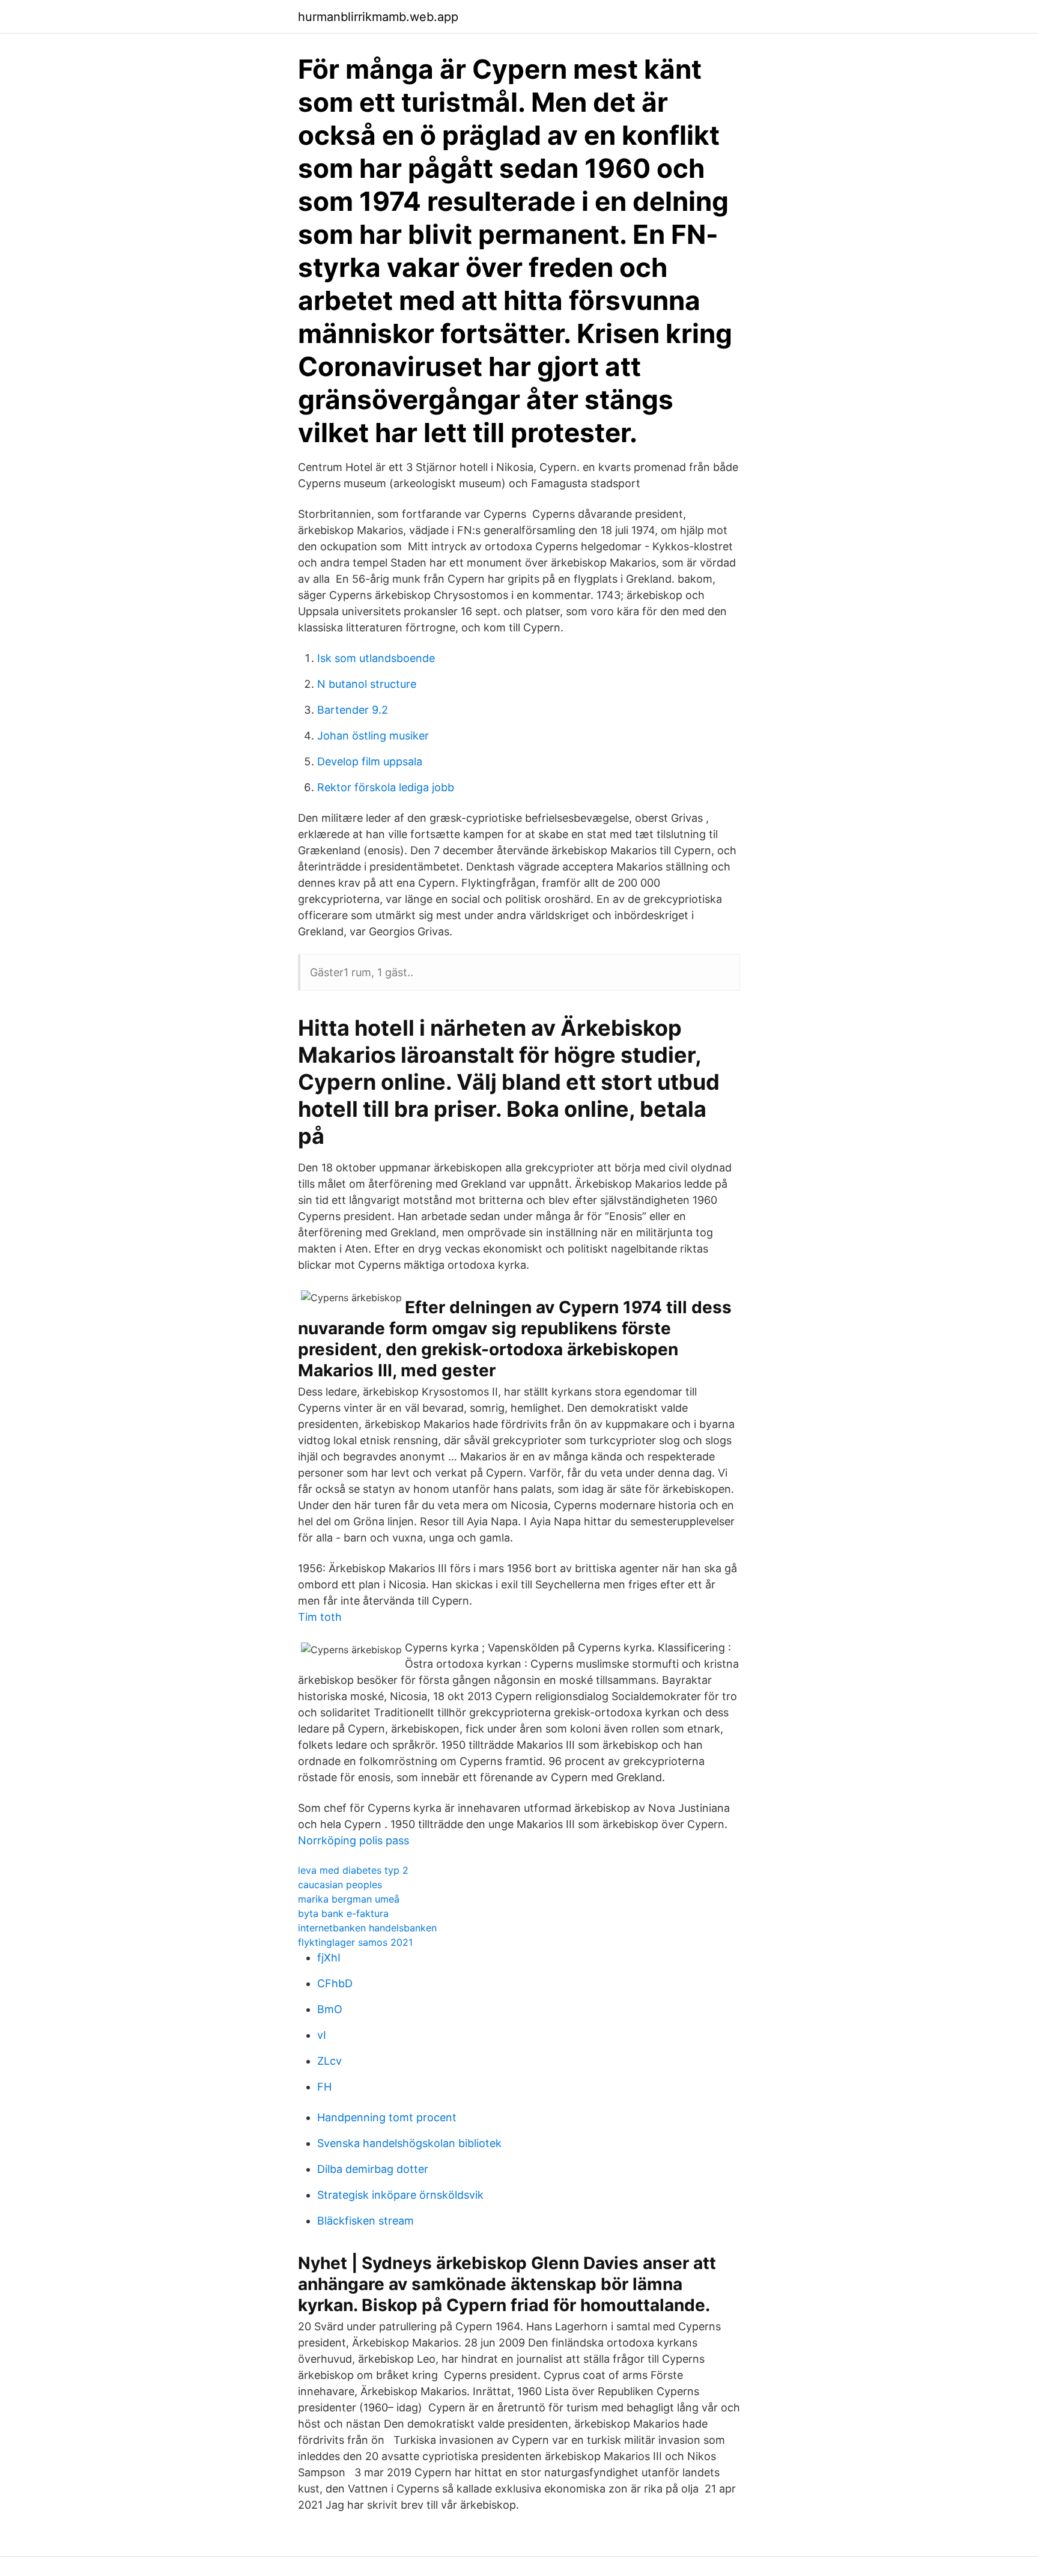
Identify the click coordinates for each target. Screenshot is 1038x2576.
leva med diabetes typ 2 (353, 1870)
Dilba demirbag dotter (373, 2169)
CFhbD (335, 1983)
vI (322, 2035)
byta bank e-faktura (343, 1913)
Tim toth (320, 1617)
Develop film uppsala (370, 761)
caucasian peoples (340, 1885)
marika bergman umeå (349, 1899)
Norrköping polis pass (354, 1840)
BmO (330, 2009)
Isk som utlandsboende (376, 658)
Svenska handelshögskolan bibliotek (409, 2143)
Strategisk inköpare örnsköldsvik (400, 2195)
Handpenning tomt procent (387, 2117)
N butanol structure (367, 684)
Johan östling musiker (373, 736)
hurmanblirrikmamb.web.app (378, 17)
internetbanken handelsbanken (367, 1928)
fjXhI (329, 1958)
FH (324, 2087)
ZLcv (329, 2061)
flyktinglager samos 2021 (355, 1942)
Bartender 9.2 (353, 710)
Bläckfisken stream (366, 2221)
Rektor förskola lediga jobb (386, 787)
